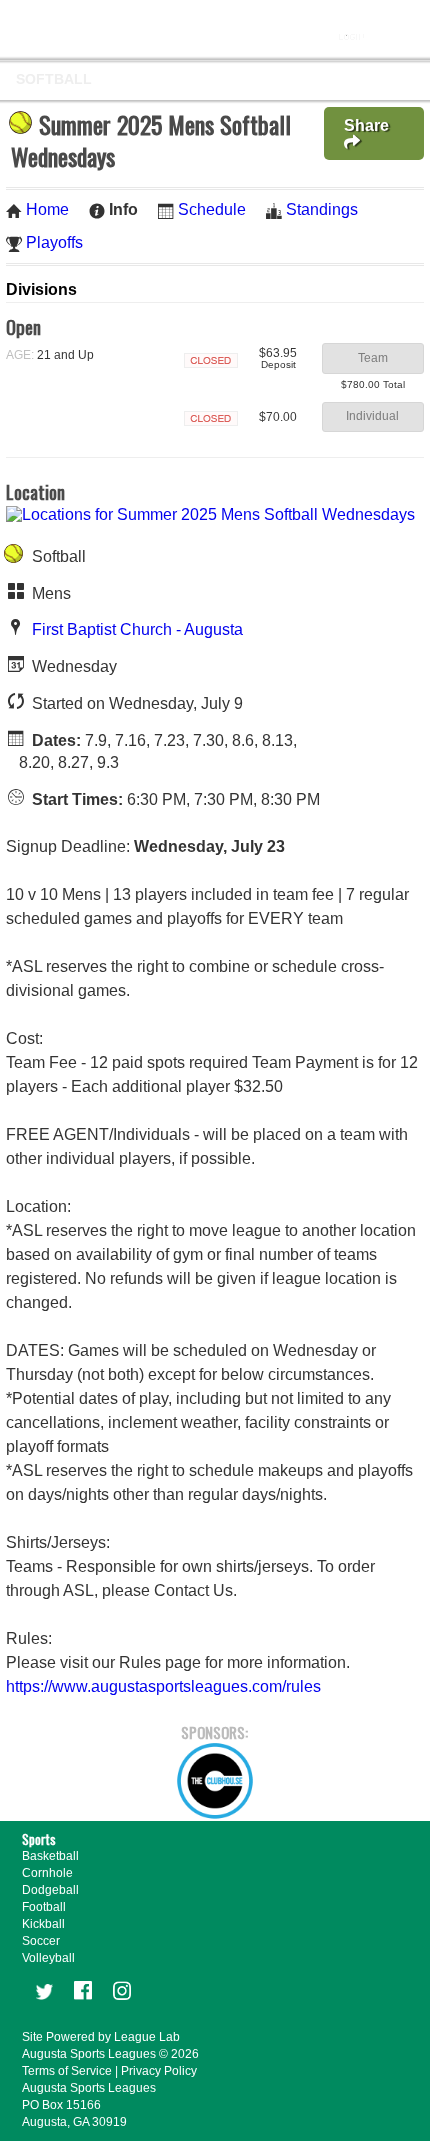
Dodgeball (50, 1890)
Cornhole (47, 1873)
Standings (322, 209)
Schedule (212, 209)
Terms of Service (67, 2071)
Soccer (41, 1941)
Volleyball (48, 1958)
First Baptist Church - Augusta (137, 629)
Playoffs (54, 242)
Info (123, 209)
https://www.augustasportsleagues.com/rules (163, 1686)
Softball (54, 79)
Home (47, 209)
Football (44, 1907)
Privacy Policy (159, 2071)
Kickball (43, 1924)
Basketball (50, 1856)
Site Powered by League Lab (101, 2037)
